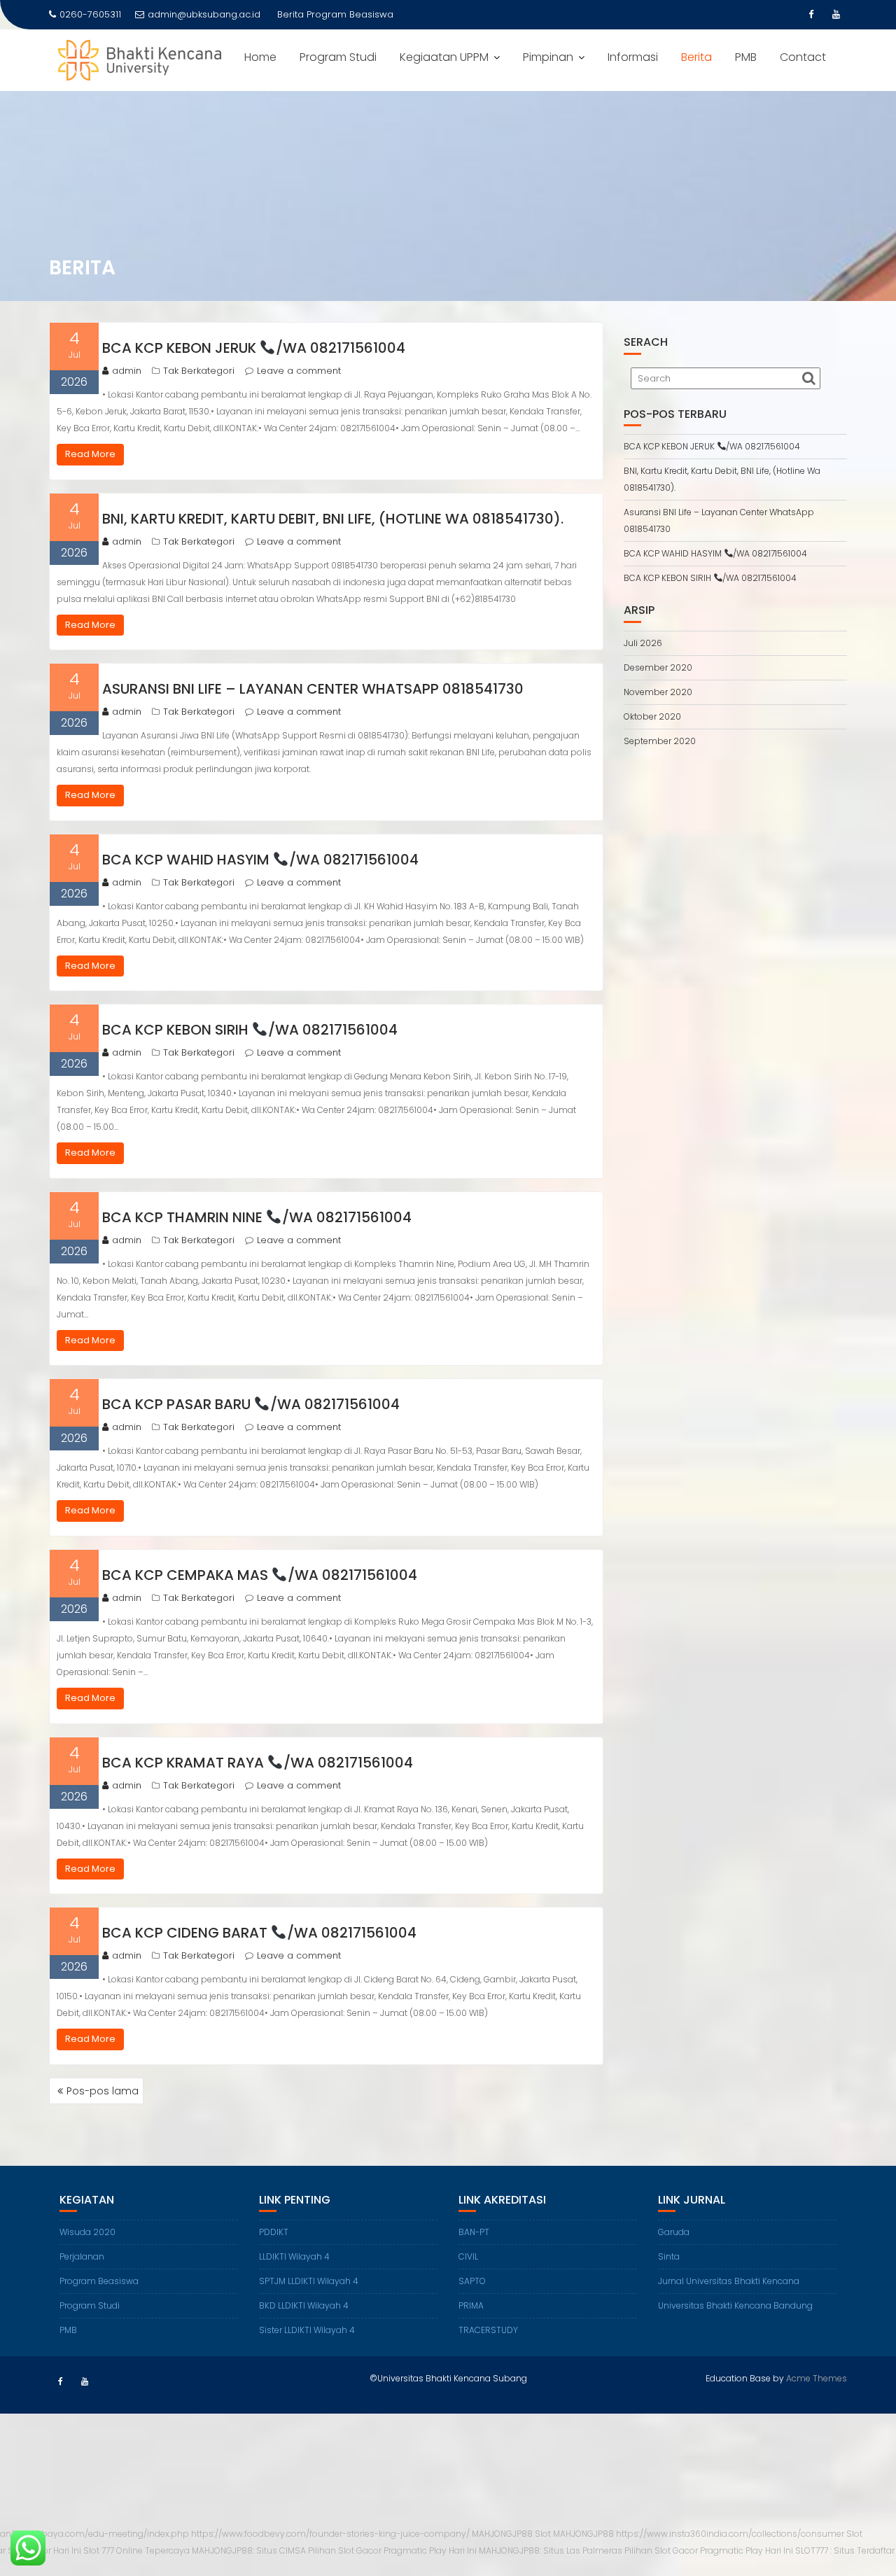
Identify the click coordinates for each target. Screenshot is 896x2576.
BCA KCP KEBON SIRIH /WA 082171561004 (250, 1030)
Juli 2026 (643, 643)
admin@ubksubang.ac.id (204, 14)
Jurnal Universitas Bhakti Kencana (729, 2281)
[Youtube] (836, 15)
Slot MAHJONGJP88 (574, 2534)
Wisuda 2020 (87, 2232)
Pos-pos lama (103, 2091)
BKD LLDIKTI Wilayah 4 (304, 2305)
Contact (803, 57)
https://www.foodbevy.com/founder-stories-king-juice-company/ (330, 2534)
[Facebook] (811, 15)
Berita (696, 57)
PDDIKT (274, 2232)
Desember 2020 (658, 667)
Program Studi (338, 57)
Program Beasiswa (99, 2281)
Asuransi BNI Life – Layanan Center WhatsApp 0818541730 (313, 689)
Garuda (674, 2232)
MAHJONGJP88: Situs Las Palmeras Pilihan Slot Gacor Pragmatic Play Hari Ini (636, 2550)
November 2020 (658, 692)
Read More (90, 454)
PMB (746, 57)
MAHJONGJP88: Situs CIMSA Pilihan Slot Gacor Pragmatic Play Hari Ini (334, 2550)
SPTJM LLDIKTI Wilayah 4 (309, 2281)
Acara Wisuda (338, 14)
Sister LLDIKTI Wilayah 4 (307, 2330)
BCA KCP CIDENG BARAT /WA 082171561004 (259, 1933)
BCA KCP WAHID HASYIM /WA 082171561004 (260, 860)
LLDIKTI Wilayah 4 (294, 2256)
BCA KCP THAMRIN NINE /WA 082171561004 (257, 1217)
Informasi (633, 57)
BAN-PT (474, 2232)
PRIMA (471, 2305)
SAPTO (472, 2281)
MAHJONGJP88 (502, 2534)
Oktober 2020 (652, 716)
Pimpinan (548, 57)
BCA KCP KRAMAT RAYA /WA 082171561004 (258, 1763)
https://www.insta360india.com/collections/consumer (730, 2534)
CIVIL (468, 2256)
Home (260, 57)
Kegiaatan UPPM (444, 57)
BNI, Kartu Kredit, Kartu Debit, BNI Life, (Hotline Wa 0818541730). (333, 519)
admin (127, 371)
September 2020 (660, 741)
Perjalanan (82, 2256)
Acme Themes (817, 2378)
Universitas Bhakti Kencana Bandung (735, 2305)
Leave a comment (299, 371)
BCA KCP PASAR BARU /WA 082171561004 (251, 1404)
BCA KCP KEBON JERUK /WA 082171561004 (254, 348)
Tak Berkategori (199, 371)
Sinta (669, 2256)
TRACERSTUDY (488, 2330)
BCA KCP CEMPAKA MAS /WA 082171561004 (260, 1575)
